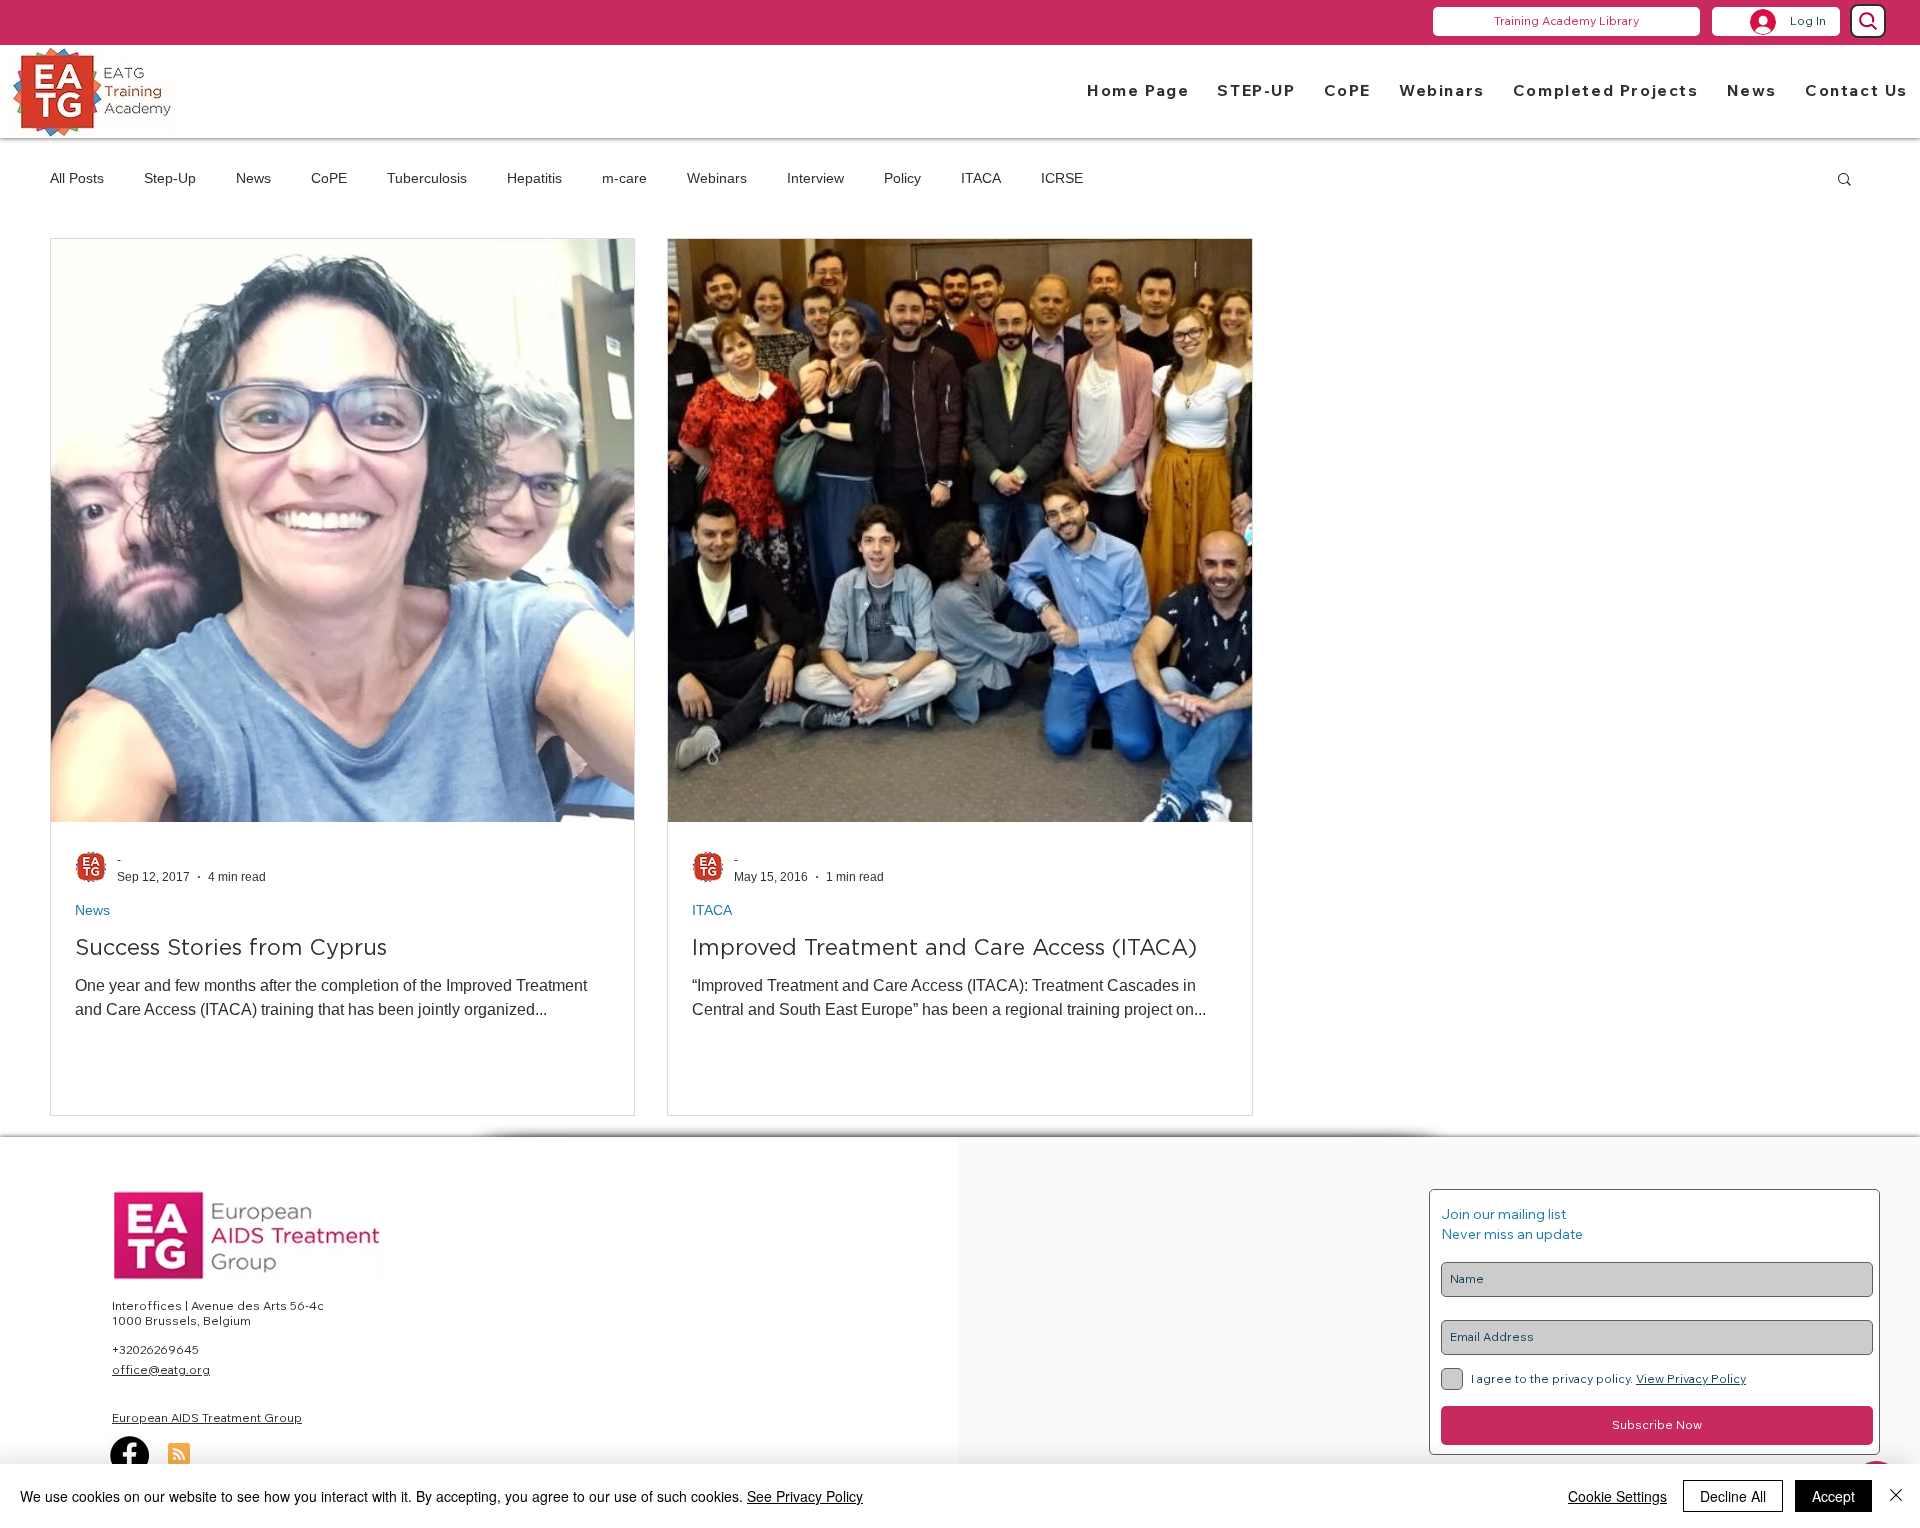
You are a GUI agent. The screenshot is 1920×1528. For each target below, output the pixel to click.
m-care (624, 178)
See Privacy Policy (805, 1496)
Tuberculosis (427, 178)
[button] (1256, 89)
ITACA (981, 178)
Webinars (717, 178)
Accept (1833, 1496)
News (253, 178)
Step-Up (170, 178)
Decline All (1733, 1496)
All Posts (77, 178)
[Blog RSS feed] (179, 1455)
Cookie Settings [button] (1617, 1496)
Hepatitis (534, 178)
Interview (815, 178)
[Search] (1868, 21)
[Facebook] (129, 1455)
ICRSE (1062, 178)
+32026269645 (155, 1349)
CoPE (329, 178)
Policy (902, 178)
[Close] (1896, 1496)
